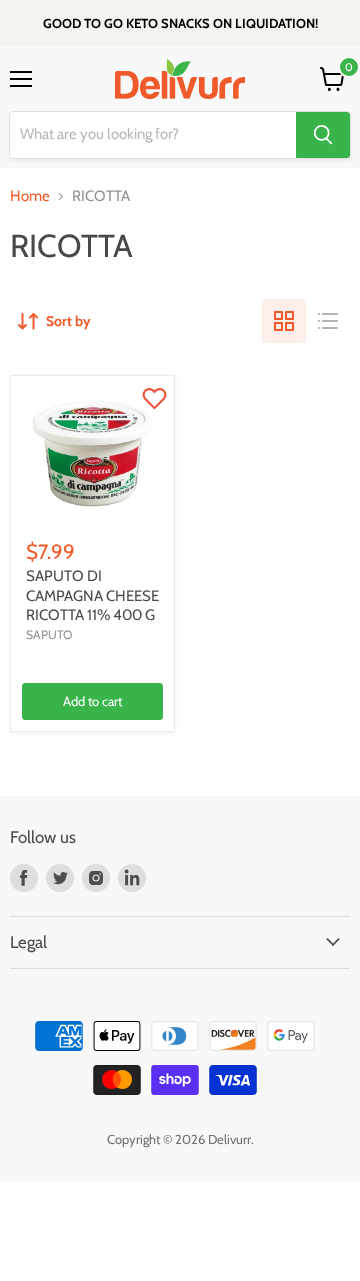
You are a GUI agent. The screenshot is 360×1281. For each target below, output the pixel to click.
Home (30, 196)
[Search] (323, 135)
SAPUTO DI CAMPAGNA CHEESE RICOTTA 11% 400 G (92, 595)
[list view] (328, 321)
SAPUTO (49, 634)
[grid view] (284, 321)
